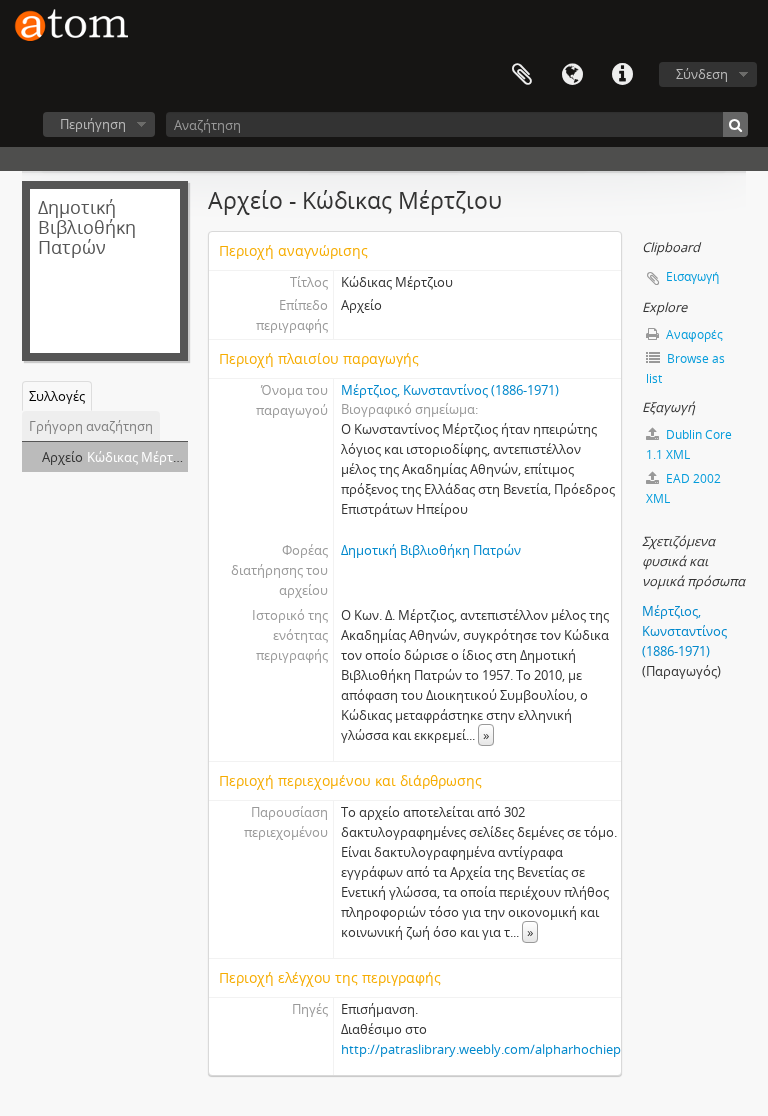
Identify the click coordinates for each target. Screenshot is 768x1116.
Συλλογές (57, 396)
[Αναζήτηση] (735, 124)
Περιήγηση (93, 124)
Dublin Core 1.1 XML (689, 444)
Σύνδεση (702, 74)
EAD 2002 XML (683, 488)
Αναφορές (693, 334)
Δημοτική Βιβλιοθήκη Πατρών (431, 550)
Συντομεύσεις (622, 75)
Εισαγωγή (692, 276)
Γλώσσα (572, 75)
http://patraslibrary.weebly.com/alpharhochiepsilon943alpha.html (537, 1049)
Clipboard (522, 75)
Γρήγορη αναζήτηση (91, 426)
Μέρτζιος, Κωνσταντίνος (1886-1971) (450, 390)
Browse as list (685, 368)
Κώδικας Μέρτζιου (143, 457)
